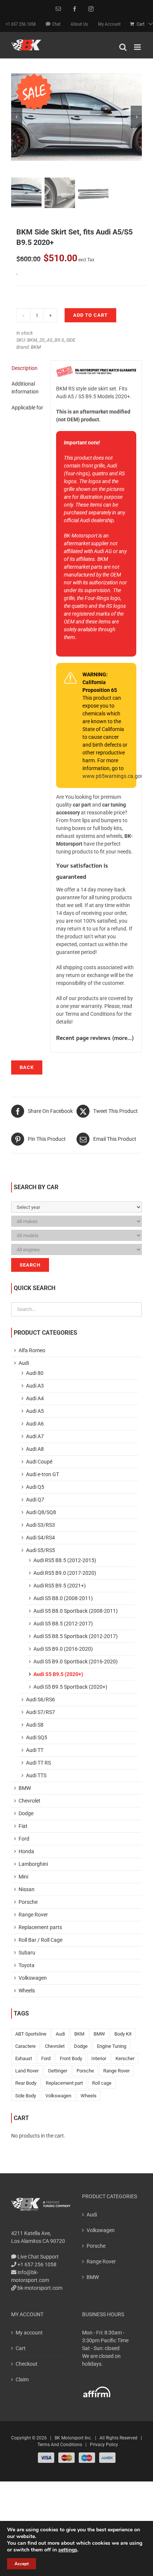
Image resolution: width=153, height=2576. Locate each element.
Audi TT (35, 1750)
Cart (21, 2348)
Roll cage (102, 2083)
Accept (22, 2564)
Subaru (27, 1953)
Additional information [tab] (25, 388)
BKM (36, 347)
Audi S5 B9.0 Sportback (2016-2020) (76, 1662)
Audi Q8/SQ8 (41, 1512)
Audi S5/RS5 (40, 1550)
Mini (23, 1877)
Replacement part (64, 2083)
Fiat (23, 1826)
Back (27, 1067)
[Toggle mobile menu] (138, 47)
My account (29, 2333)
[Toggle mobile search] (123, 47)
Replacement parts (40, 1927)
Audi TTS (36, 1775)
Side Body (26, 2096)
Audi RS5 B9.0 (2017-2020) (65, 1573)
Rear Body (26, 2083)
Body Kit (123, 2034)
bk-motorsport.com (39, 2288)
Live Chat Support (38, 2257)
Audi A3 (35, 1386)
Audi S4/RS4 (40, 1538)
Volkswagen (33, 1978)
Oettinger (58, 2071)
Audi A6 (35, 1424)
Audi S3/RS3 (40, 1525)
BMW (25, 1788)
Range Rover (33, 1915)
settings (68, 2550)
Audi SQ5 (37, 1737)
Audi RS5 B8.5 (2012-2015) (65, 1560)
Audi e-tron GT (43, 1474)
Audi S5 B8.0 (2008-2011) (63, 1598)
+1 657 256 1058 (36, 2264)
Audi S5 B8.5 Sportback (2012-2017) (76, 1636)
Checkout (27, 2364)
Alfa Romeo (32, 1350)
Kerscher (125, 2058)
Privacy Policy (104, 2445)
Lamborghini (33, 1864)
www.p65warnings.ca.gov (113, 776)
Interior (99, 2058)
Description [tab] (25, 368)
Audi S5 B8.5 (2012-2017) (63, 1624)
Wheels (27, 1991)
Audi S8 (35, 1725)
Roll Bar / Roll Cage (40, 1940)
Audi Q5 (35, 1487)
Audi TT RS (38, 1763)
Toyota (27, 1965)
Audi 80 (35, 1373)
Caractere (25, 2046)
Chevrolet (30, 1801)
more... (123, 1039)
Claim (22, 2379)
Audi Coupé (39, 1462)
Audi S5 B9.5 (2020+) (58, 1674)
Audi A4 (35, 1398)
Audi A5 (35, 1411)
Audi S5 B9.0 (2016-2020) (63, 1649)
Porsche (28, 1902)
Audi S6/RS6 (40, 1699)
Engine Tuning (112, 2046)
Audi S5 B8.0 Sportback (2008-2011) (76, 1611)
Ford (24, 1839)
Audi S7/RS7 (40, 1712)
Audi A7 (35, 1436)
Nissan (27, 1889)
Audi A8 (35, 1449)
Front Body (71, 2058)
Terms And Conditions (60, 2445)
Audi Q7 (35, 1500)
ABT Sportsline (31, 2034)
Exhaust (24, 2058)
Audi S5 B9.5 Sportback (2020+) (70, 1687)
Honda (26, 1851)
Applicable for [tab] (27, 408)
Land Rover (27, 2071)
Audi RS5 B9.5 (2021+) (60, 1586)
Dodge (26, 1813)
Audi (24, 1363)
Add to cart (90, 315)
